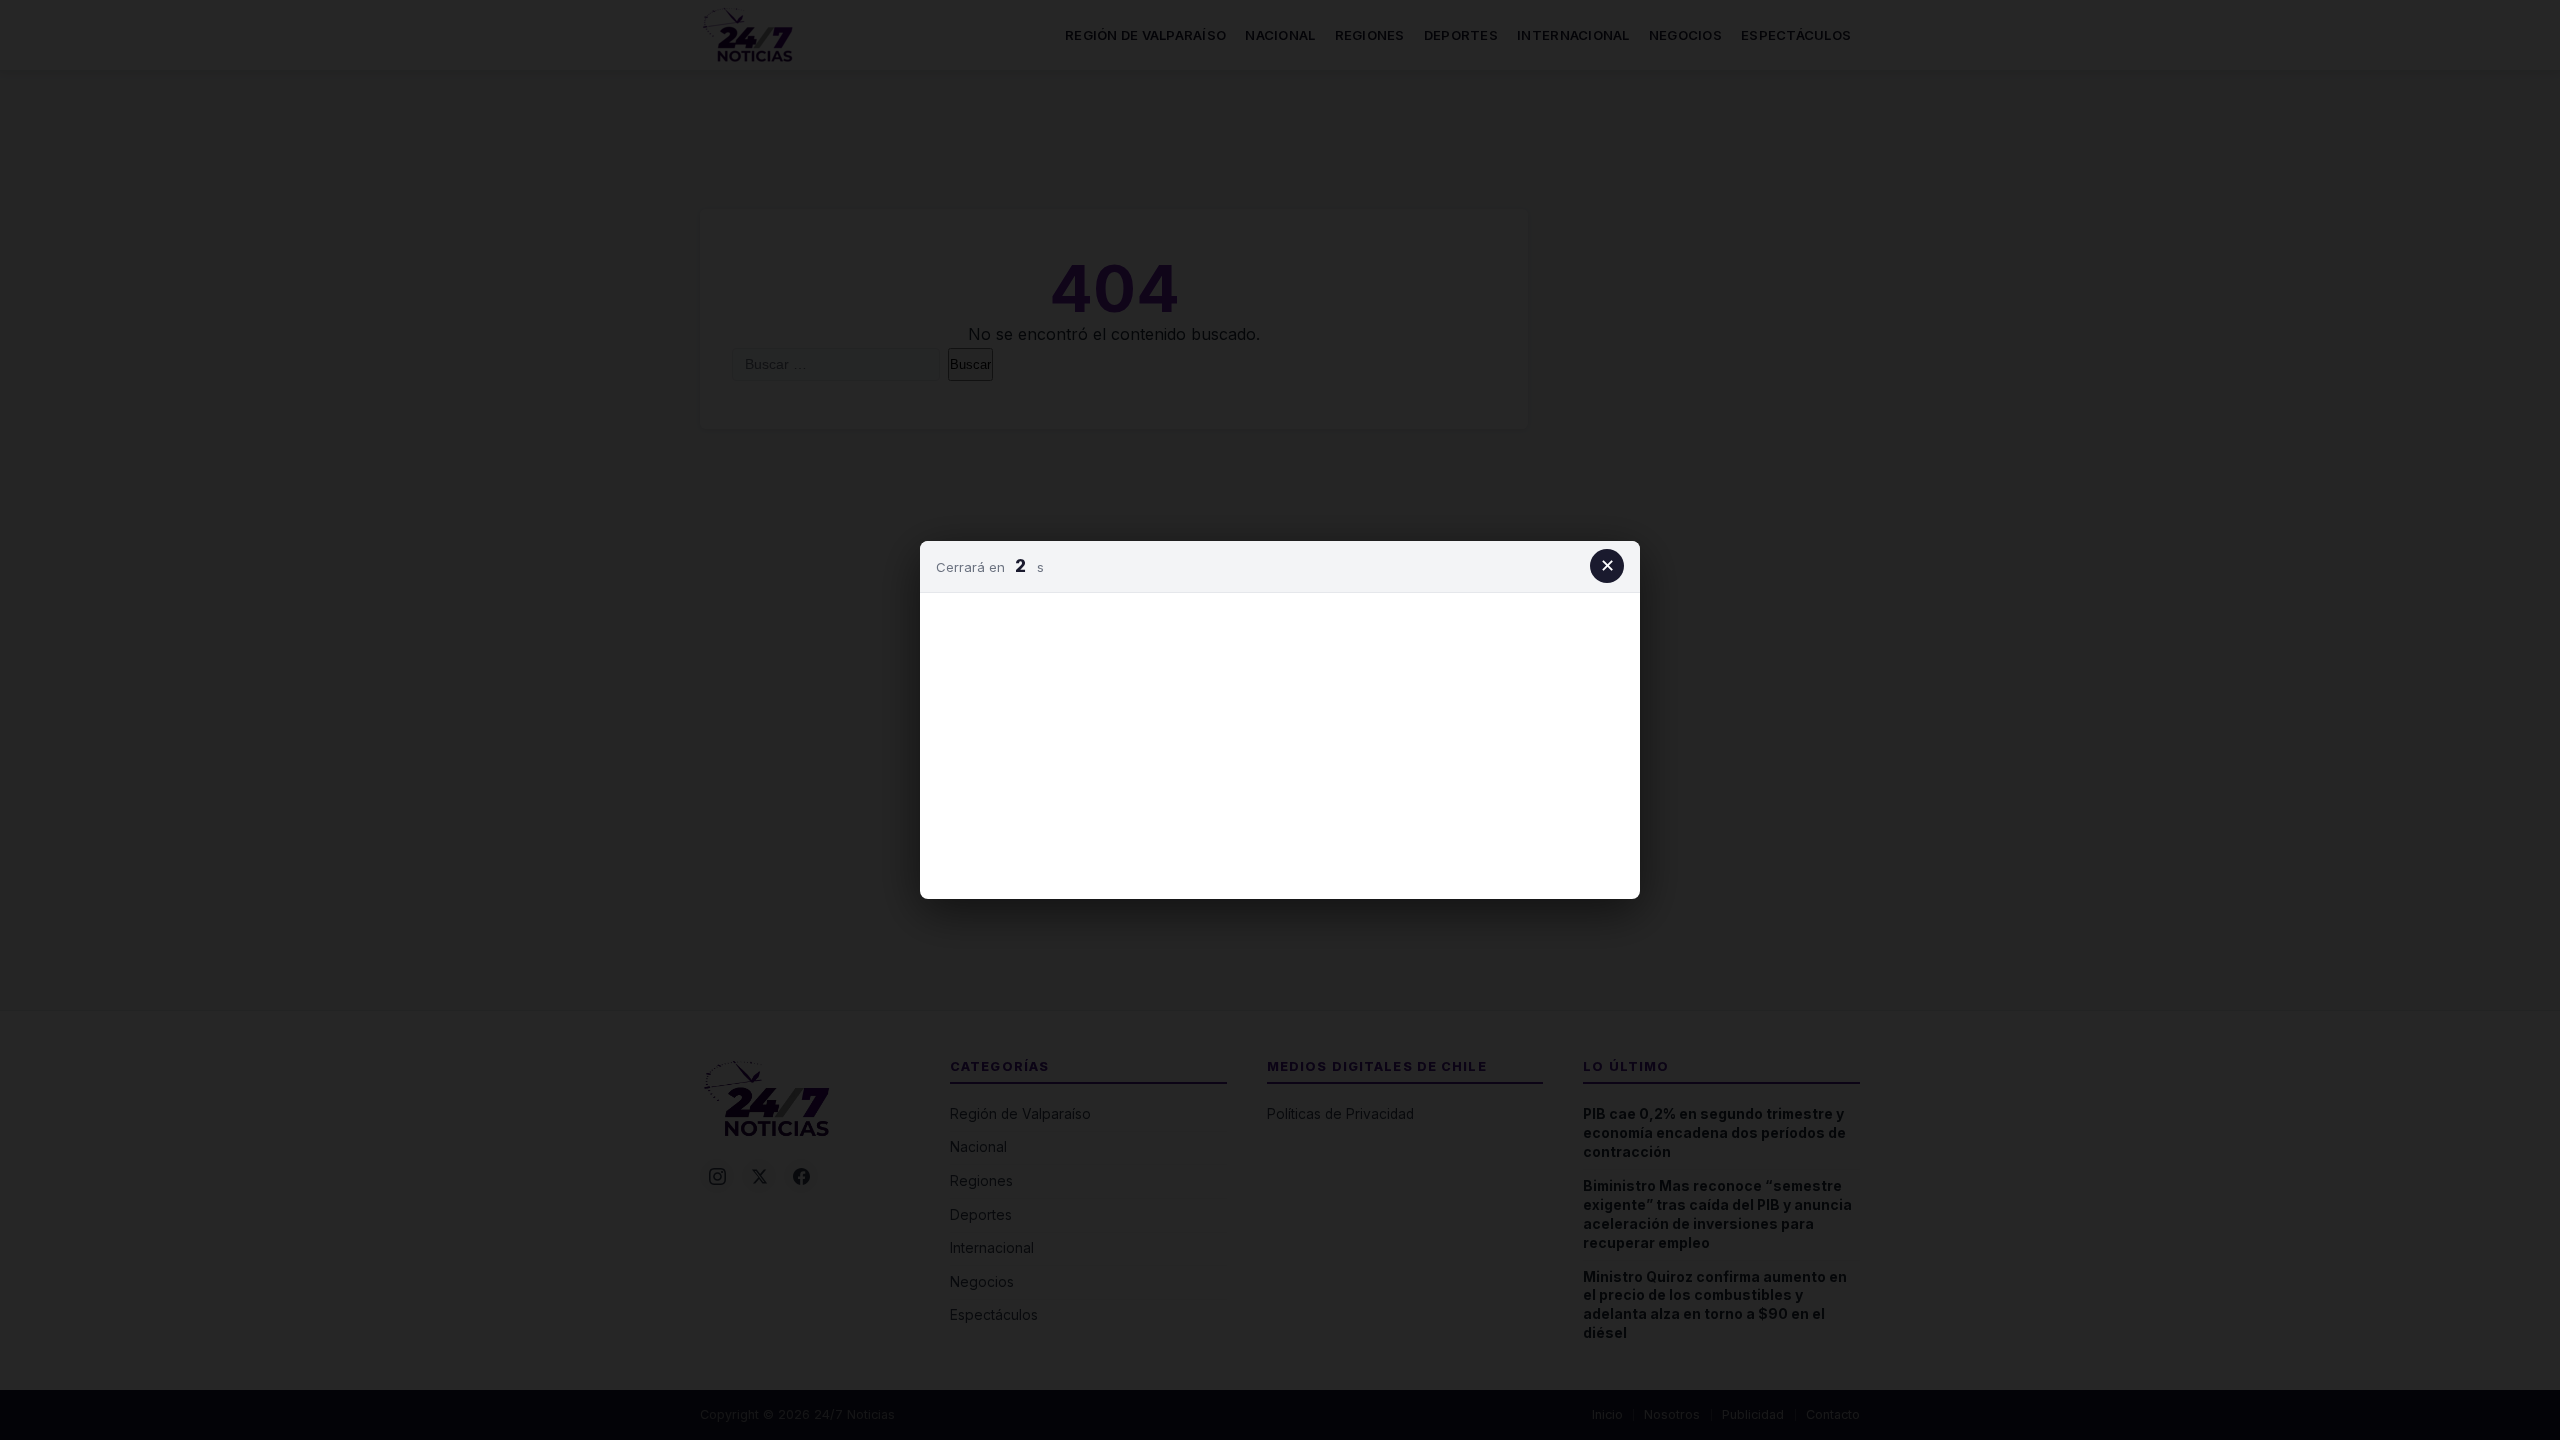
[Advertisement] (1280, 742)
